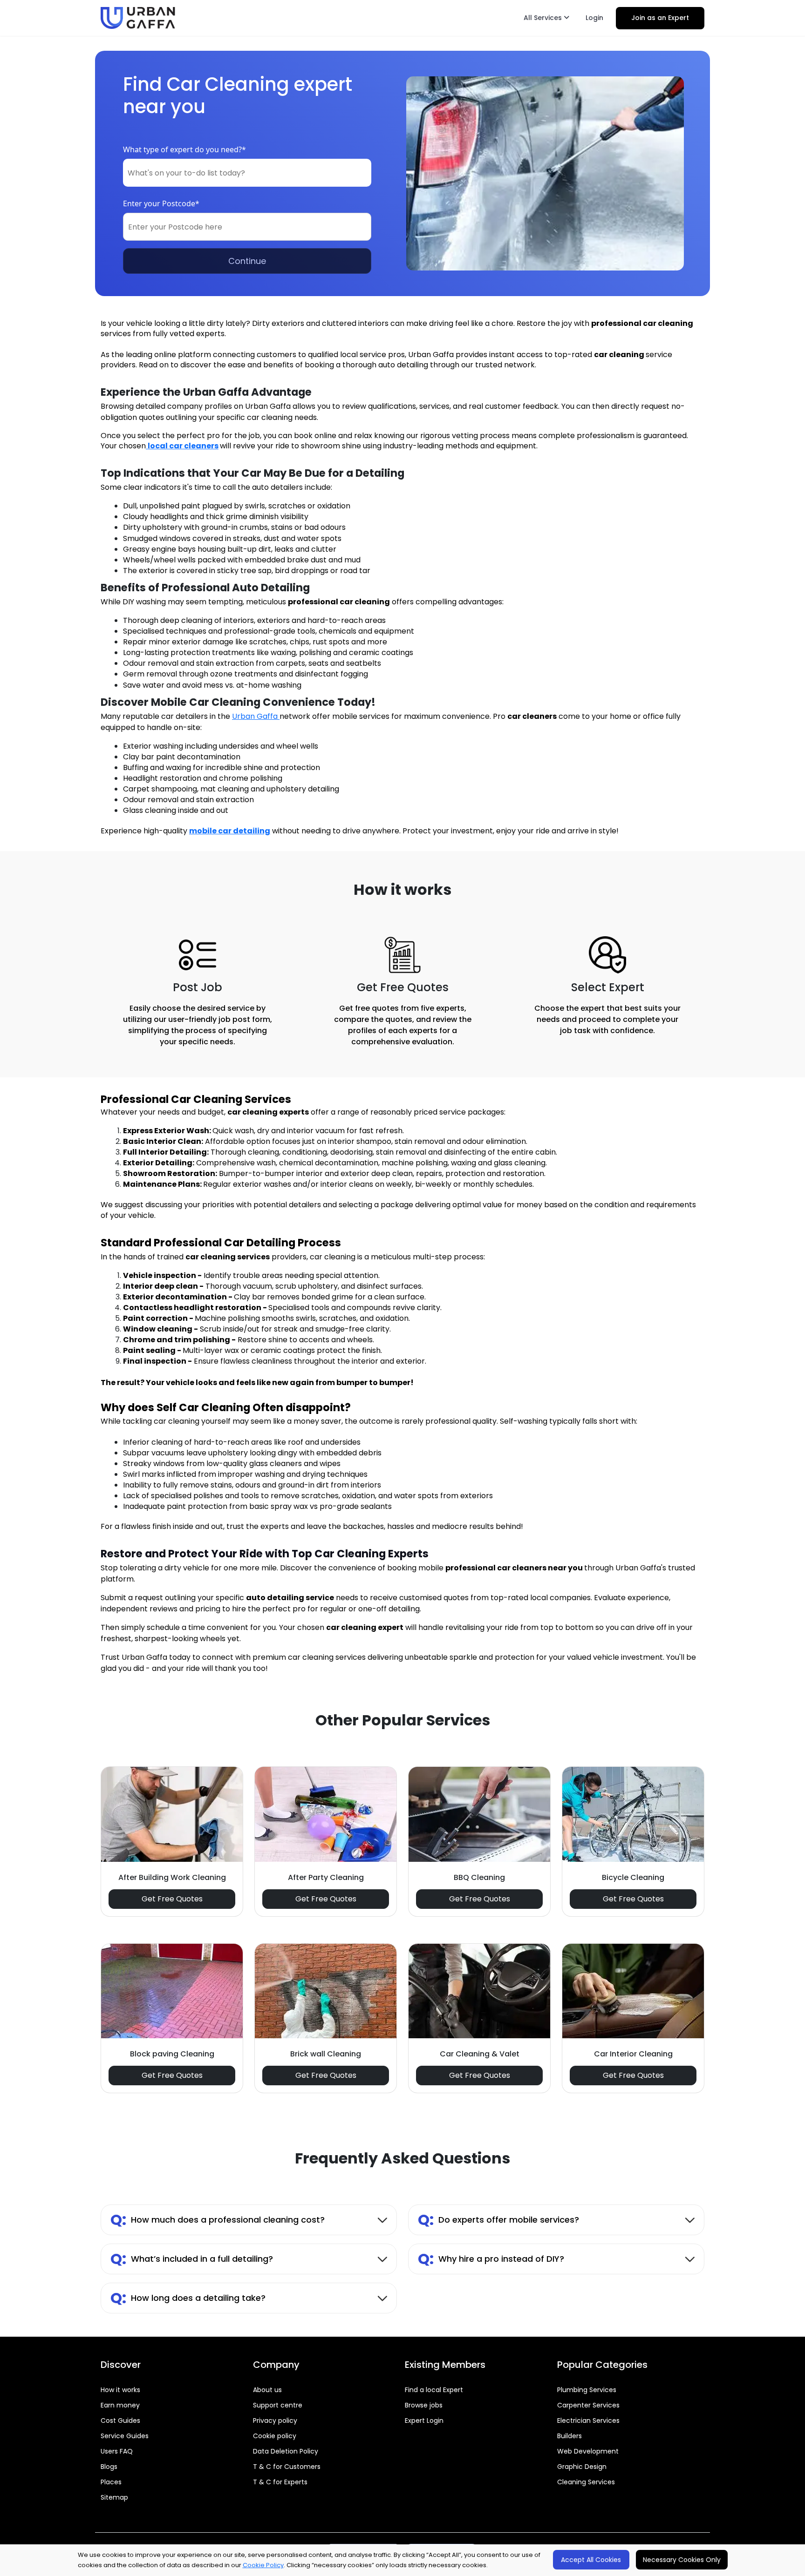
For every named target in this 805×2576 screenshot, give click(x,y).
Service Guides (125, 2436)
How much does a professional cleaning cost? (218, 2220)
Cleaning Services (586, 2482)
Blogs (109, 2467)
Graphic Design (582, 2467)
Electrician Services (588, 2420)
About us (267, 2390)
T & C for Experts (280, 2482)
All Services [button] (544, 18)
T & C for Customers (287, 2467)
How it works (120, 2390)
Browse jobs (424, 2405)
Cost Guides (120, 2420)
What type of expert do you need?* (184, 149)
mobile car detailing (230, 831)
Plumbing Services (587, 2390)
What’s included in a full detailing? (192, 2259)
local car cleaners (183, 446)
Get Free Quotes (172, 1899)
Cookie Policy (263, 2565)
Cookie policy (275, 2436)
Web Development (588, 2451)
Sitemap (114, 2497)
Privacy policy (275, 2420)
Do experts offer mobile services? (498, 2220)
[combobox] (247, 173)
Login (594, 18)
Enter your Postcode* (161, 203)
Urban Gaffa (256, 716)
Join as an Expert (660, 18)
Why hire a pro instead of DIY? (491, 2259)
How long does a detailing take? (188, 2298)
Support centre (278, 2405)
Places (111, 2482)
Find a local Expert (434, 2390)
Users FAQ (117, 2451)
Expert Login (424, 2420)
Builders (570, 2436)
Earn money (120, 2405)
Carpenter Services (588, 2405)
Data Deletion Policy (286, 2451)
